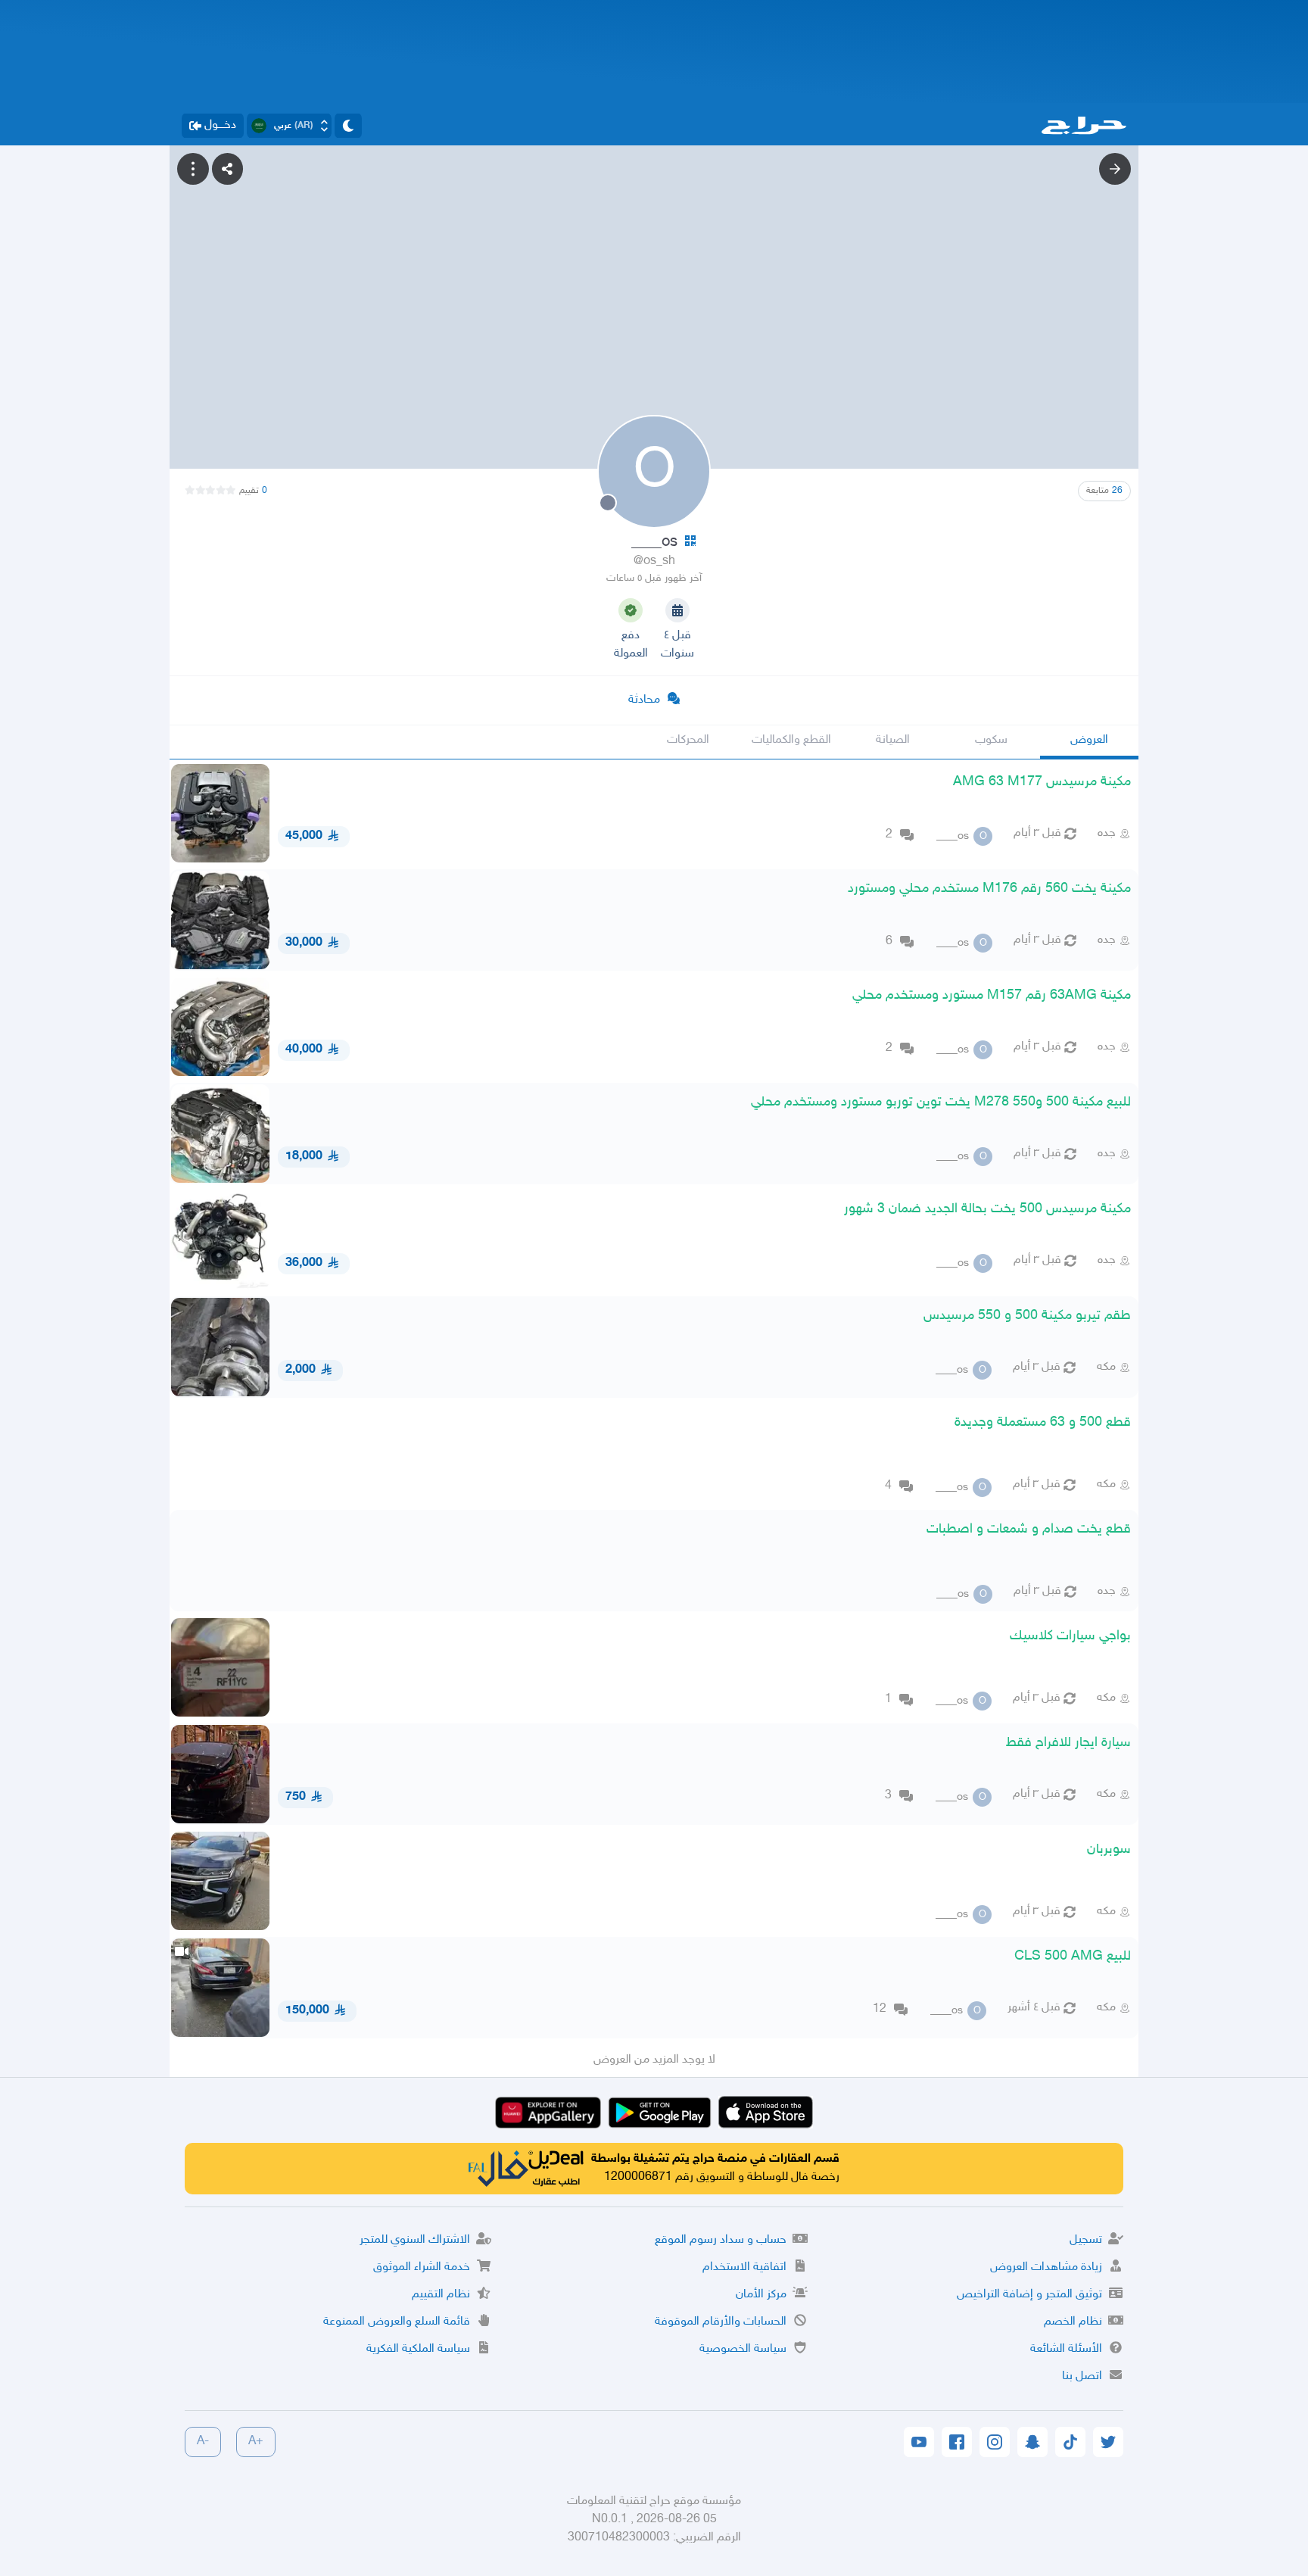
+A (256, 2442)
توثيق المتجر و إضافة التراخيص (1029, 2295)
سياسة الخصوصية (743, 2349)
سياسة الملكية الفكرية (418, 2349)
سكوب (991, 740)
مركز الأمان (761, 2295)
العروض (1089, 740)
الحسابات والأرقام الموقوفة (721, 2322)
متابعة (1104, 491)
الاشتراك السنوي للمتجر (415, 2240)
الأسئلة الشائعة (1066, 2349)
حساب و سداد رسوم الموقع (721, 2240)
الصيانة (893, 740)
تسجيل (1086, 2240)
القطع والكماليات (791, 740)
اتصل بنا (1082, 2376)
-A (203, 2442)
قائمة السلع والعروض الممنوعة (397, 2322)
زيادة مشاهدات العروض (1046, 2267)
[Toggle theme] (348, 126)
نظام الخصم (1073, 2322)
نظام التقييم (441, 2295)
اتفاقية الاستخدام (744, 2267)
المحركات (688, 740)
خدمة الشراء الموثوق (422, 2267)
